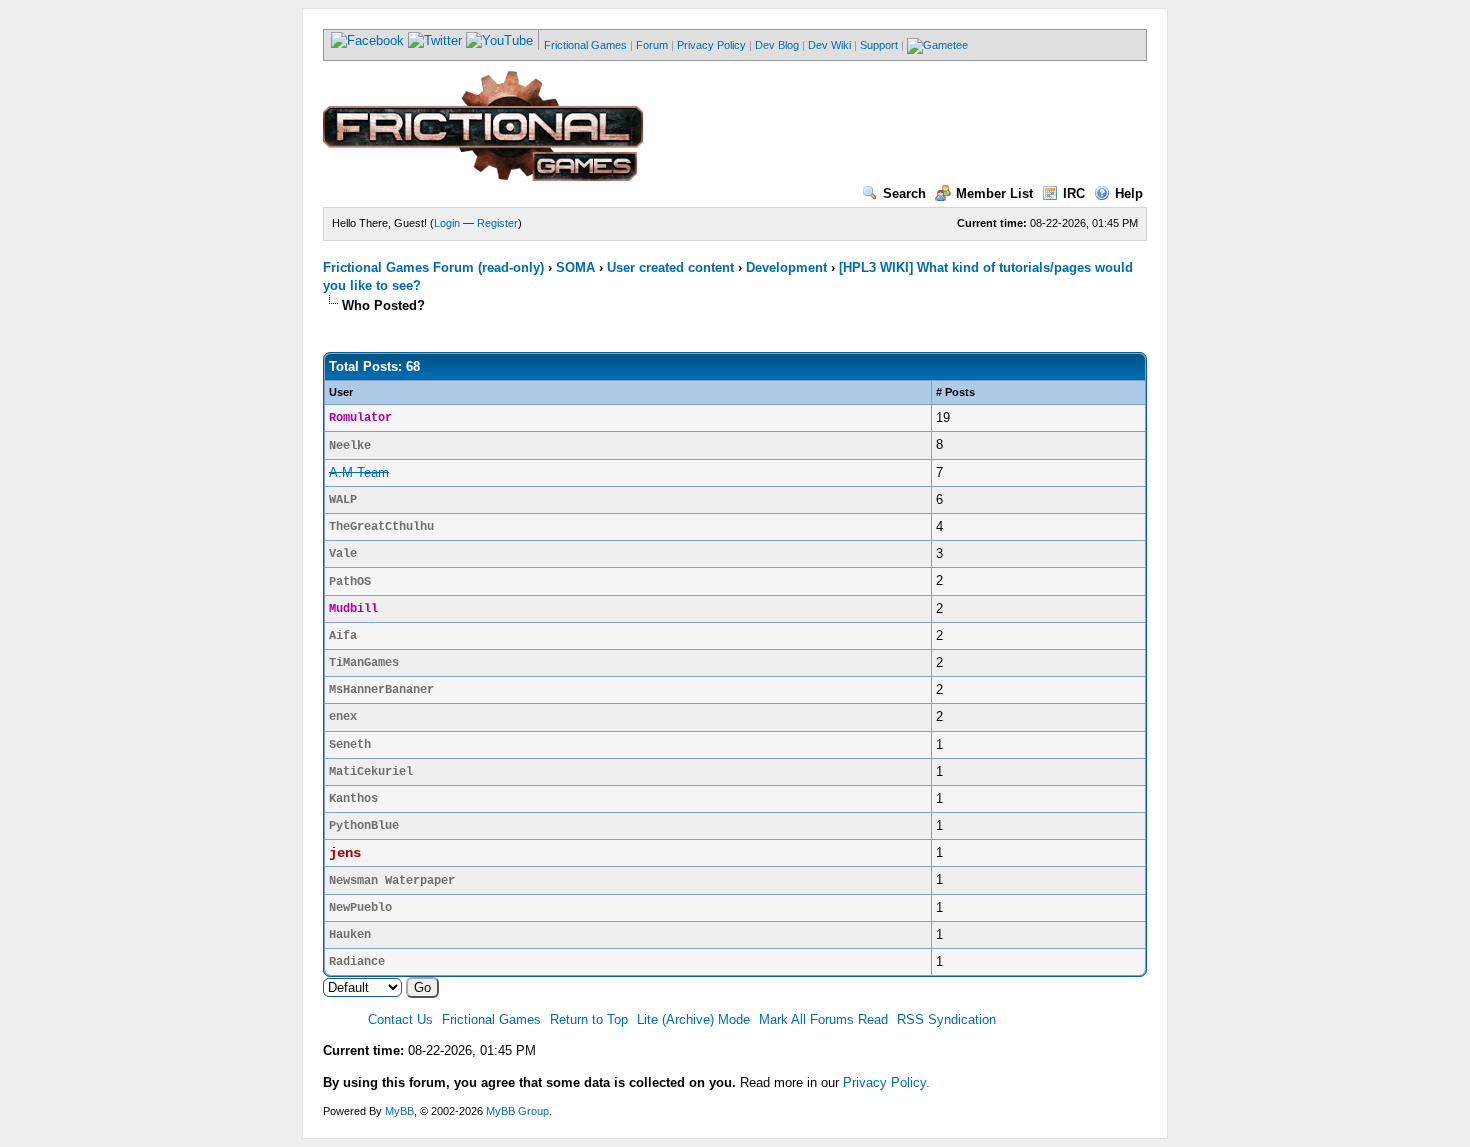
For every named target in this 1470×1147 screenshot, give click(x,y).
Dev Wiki (829, 45)
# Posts (955, 392)
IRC (1074, 193)
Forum (652, 45)
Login (447, 223)
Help (1129, 193)
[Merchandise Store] (937, 45)
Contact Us (400, 1019)
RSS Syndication (946, 1019)
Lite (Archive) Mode (693, 1019)
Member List (994, 193)
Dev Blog (777, 45)
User (341, 392)
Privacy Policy (711, 45)
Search (904, 193)
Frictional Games (585, 45)
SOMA (575, 267)
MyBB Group (517, 1111)
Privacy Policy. (886, 1082)
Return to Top (589, 1019)
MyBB (399, 1111)
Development (786, 267)
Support (879, 45)
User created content (670, 267)
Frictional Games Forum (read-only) (433, 267)
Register (497, 223)
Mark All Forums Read (823, 1019)
